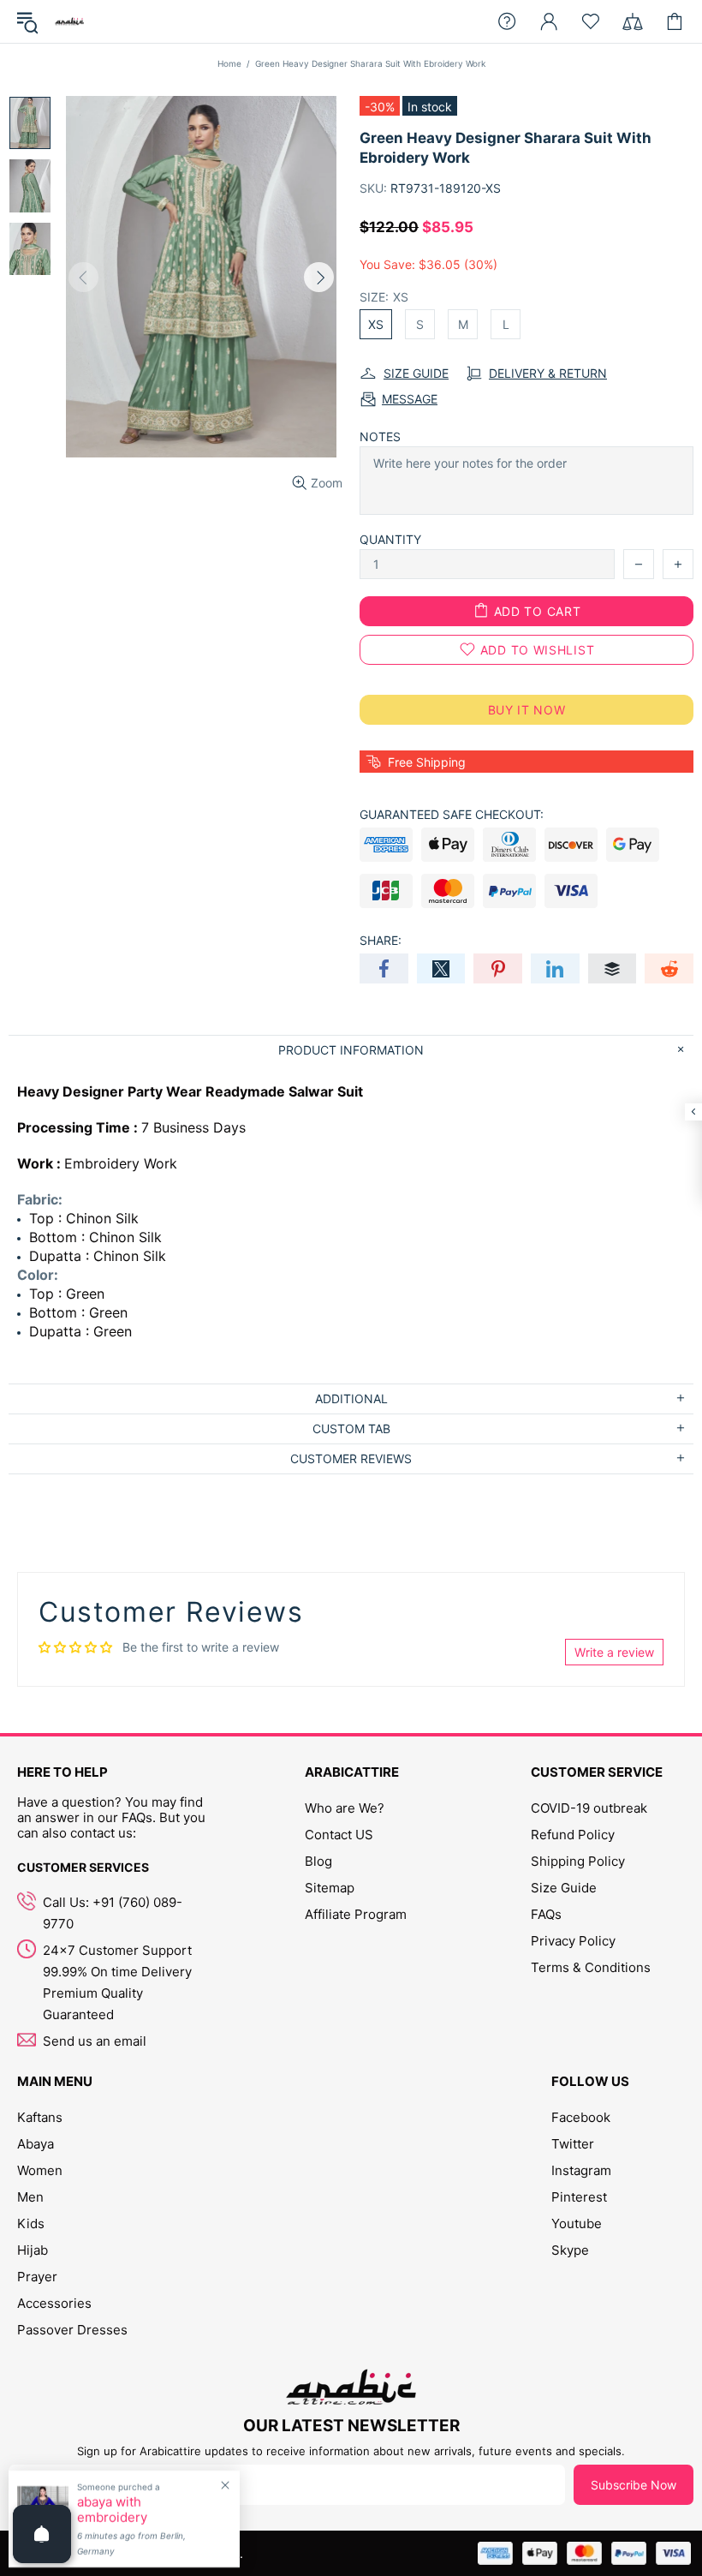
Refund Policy (573, 1835)
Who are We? (345, 1808)
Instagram (581, 2170)
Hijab (33, 2250)
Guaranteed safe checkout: (452, 814)
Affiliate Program (356, 1914)
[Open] (42, 2534)
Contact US (339, 1835)
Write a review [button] (614, 1652)
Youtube (577, 2223)
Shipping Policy (578, 1861)
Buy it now (527, 710)
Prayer (37, 2277)
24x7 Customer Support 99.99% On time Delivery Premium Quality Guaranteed (117, 1982)
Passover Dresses (72, 2330)
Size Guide (564, 1888)
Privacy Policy (573, 1941)
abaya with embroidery (112, 2510)
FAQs (546, 1914)
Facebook (581, 2117)
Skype (570, 2250)
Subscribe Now (634, 2485)
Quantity (390, 539)
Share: (381, 940)
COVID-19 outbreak (589, 1808)
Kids (31, 2223)
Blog (318, 1861)
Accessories (54, 2303)
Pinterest (579, 2197)
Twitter (573, 2144)
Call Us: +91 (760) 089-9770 (113, 1913)
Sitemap (330, 1888)
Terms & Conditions (591, 1967)
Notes (380, 436)
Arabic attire (69, 21)
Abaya (36, 2144)
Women (40, 2170)
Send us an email (95, 2041)
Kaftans (40, 2117)
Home (229, 63)
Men (30, 2197)
